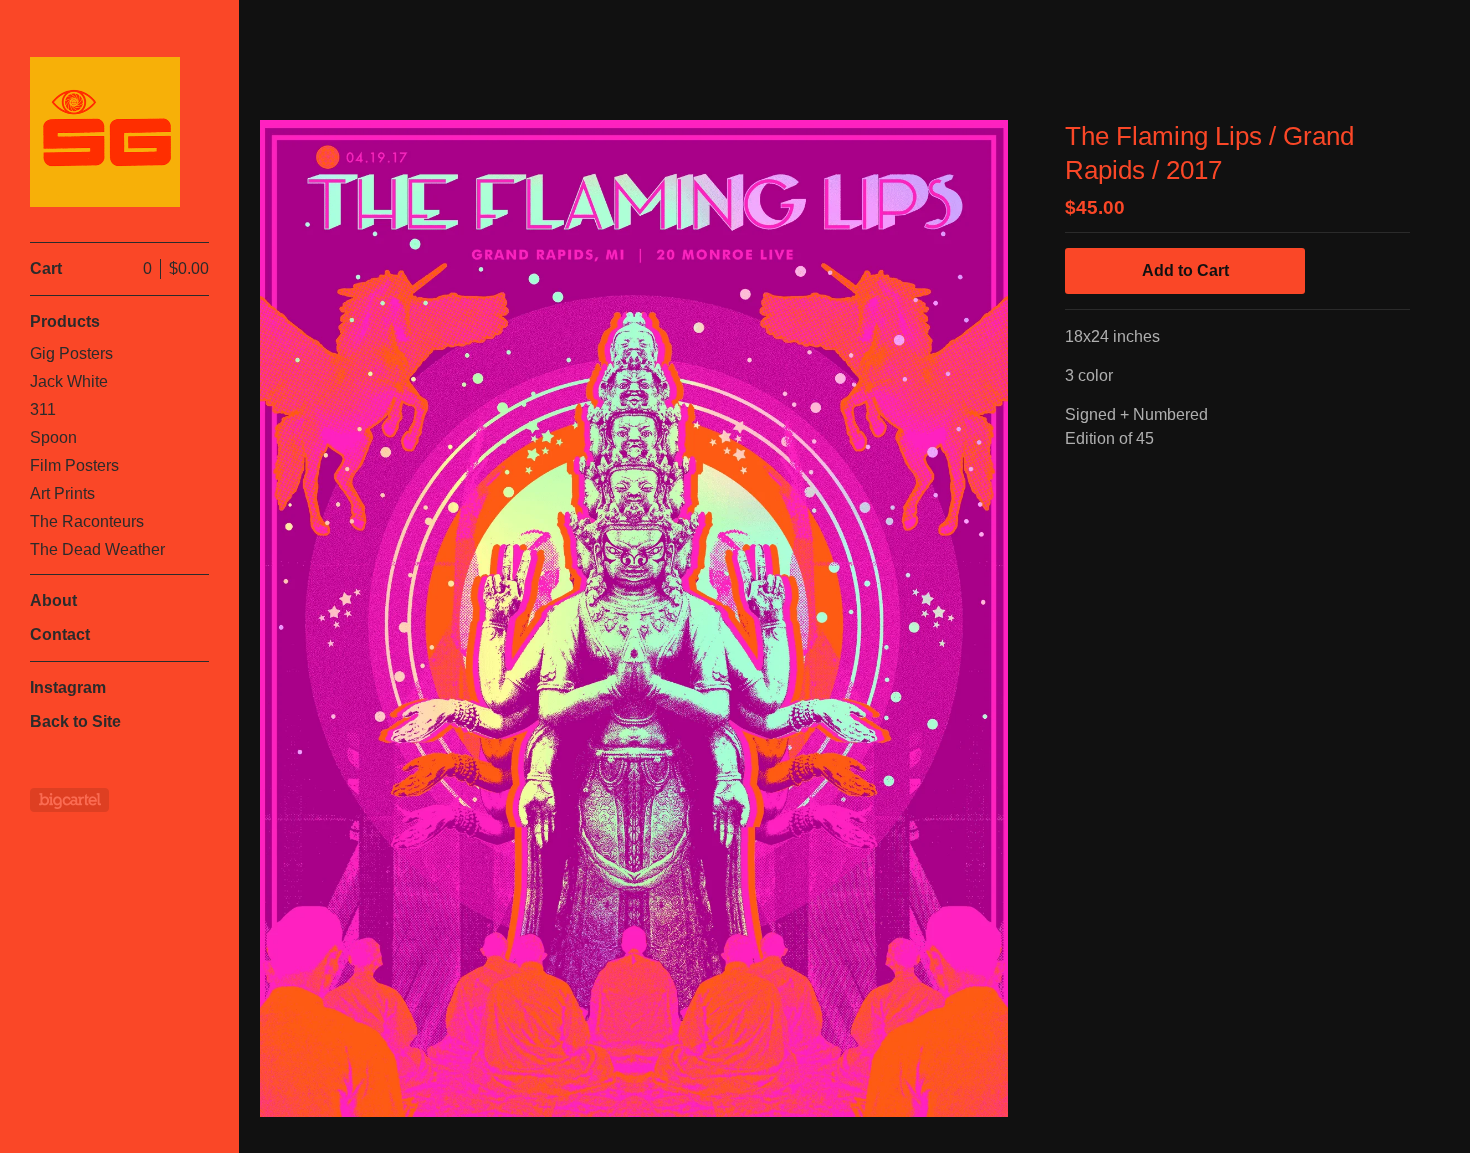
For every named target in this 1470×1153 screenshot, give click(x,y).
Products (65, 321)
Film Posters (74, 465)
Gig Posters (71, 353)
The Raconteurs (87, 521)
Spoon (53, 437)
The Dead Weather (97, 549)
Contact (60, 634)
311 (43, 409)
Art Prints (62, 493)
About (53, 600)
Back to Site (75, 721)
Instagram (68, 687)
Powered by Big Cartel (69, 800)
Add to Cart (1185, 270)
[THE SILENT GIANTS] (105, 132)
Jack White (69, 381)
